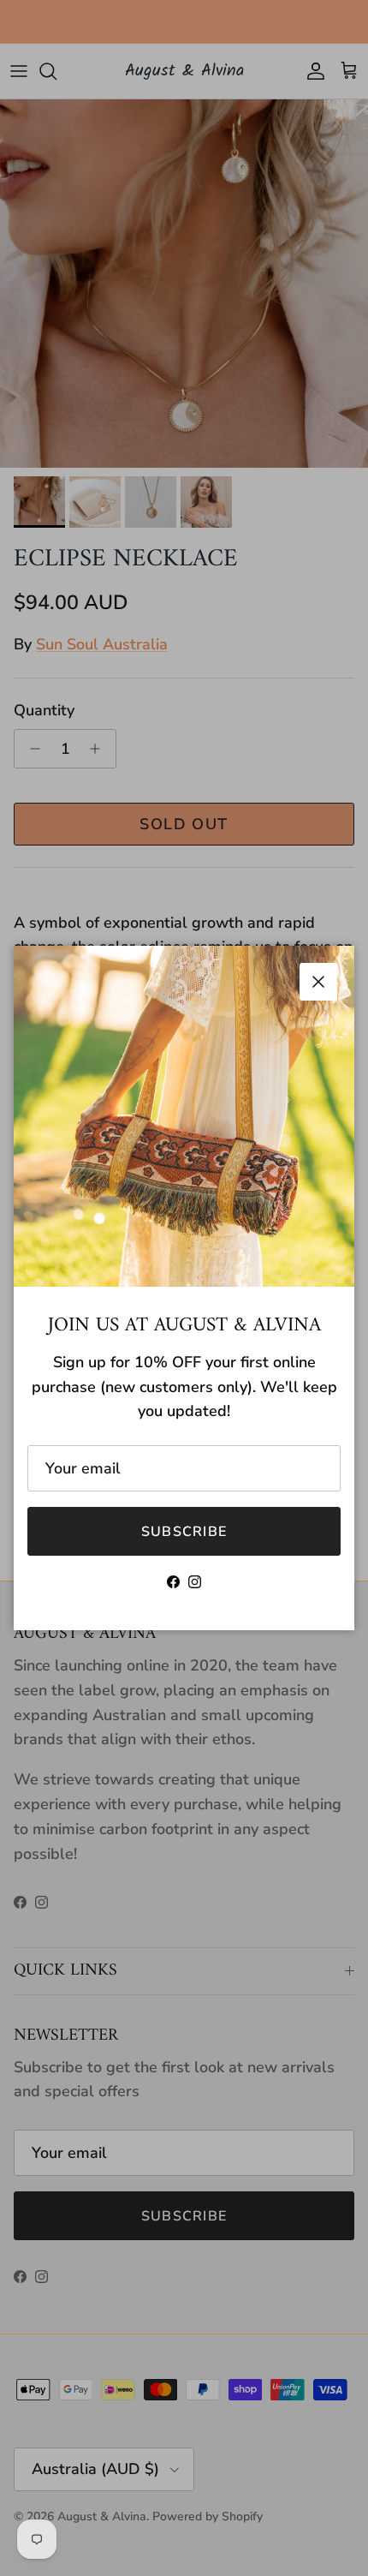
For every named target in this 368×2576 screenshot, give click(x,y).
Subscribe (184, 1532)
